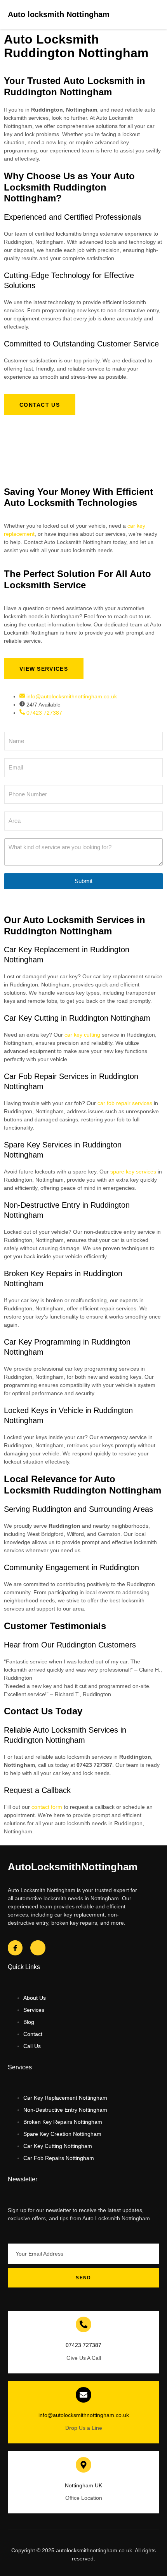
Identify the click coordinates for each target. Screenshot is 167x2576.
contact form (47, 1807)
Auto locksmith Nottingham (59, 14)
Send (83, 2278)
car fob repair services (125, 1103)
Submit (83, 881)
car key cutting (82, 1035)
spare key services (133, 1172)
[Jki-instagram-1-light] (38, 1948)
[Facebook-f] (15, 1948)
